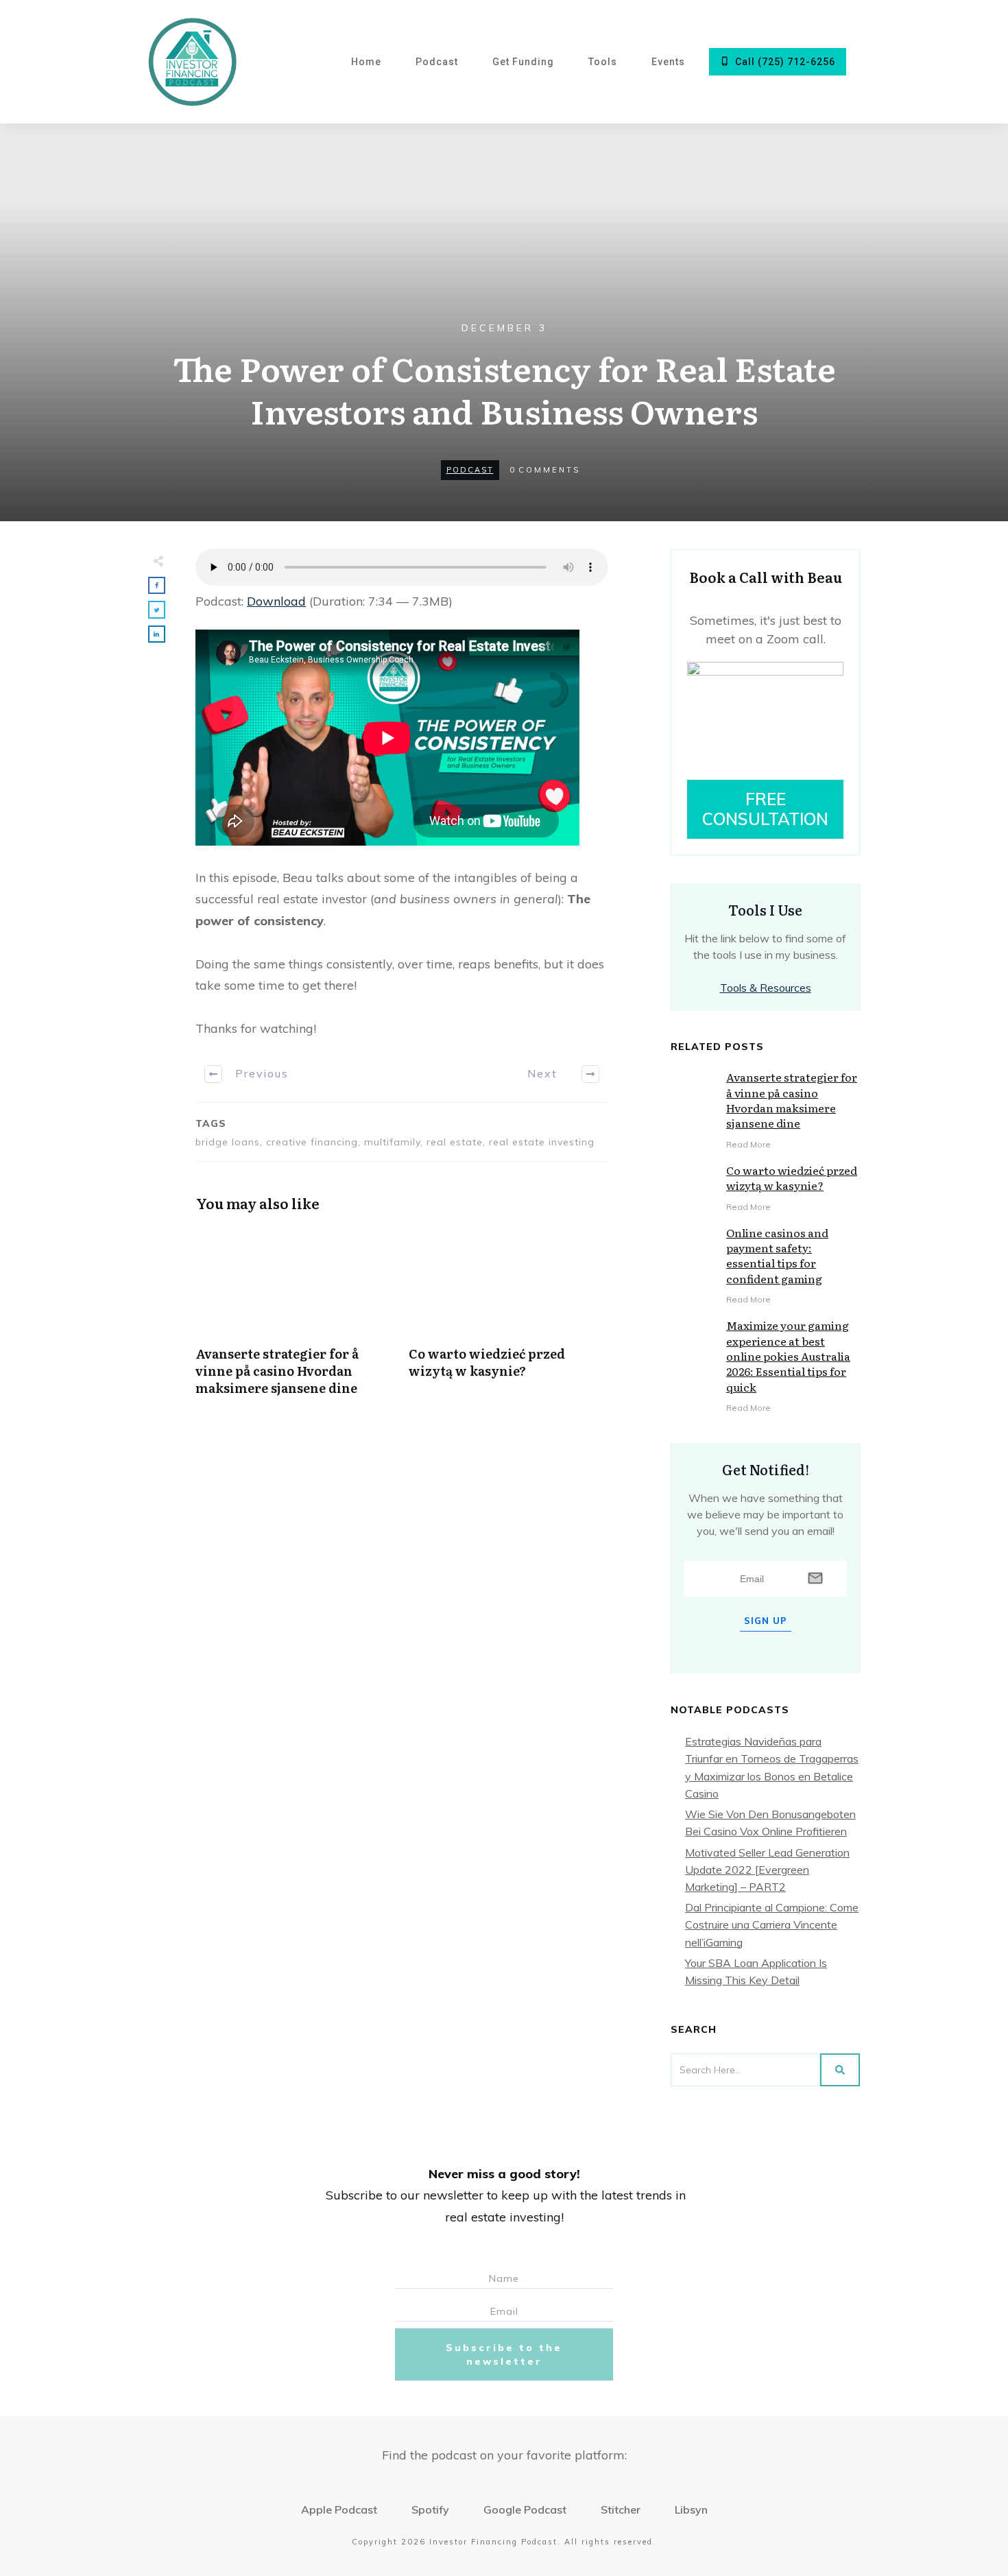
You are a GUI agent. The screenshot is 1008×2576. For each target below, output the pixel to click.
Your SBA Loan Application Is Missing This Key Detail (756, 1971)
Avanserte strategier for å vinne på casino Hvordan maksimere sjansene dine (295, 1319)
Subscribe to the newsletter (504, 2354)
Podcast (470, 470)
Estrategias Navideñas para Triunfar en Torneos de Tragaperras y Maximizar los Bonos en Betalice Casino (772, 1767)
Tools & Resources (766, 988)
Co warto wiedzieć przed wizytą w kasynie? (508, 1319)
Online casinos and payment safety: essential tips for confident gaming (777, 1255)
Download (276, 601)
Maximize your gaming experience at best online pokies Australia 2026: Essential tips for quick (788, 1356)
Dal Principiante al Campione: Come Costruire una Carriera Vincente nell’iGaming (772, 1924)
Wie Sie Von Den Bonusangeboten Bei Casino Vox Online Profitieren (770, 1823)
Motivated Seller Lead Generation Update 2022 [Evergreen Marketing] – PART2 (767, 1870)
